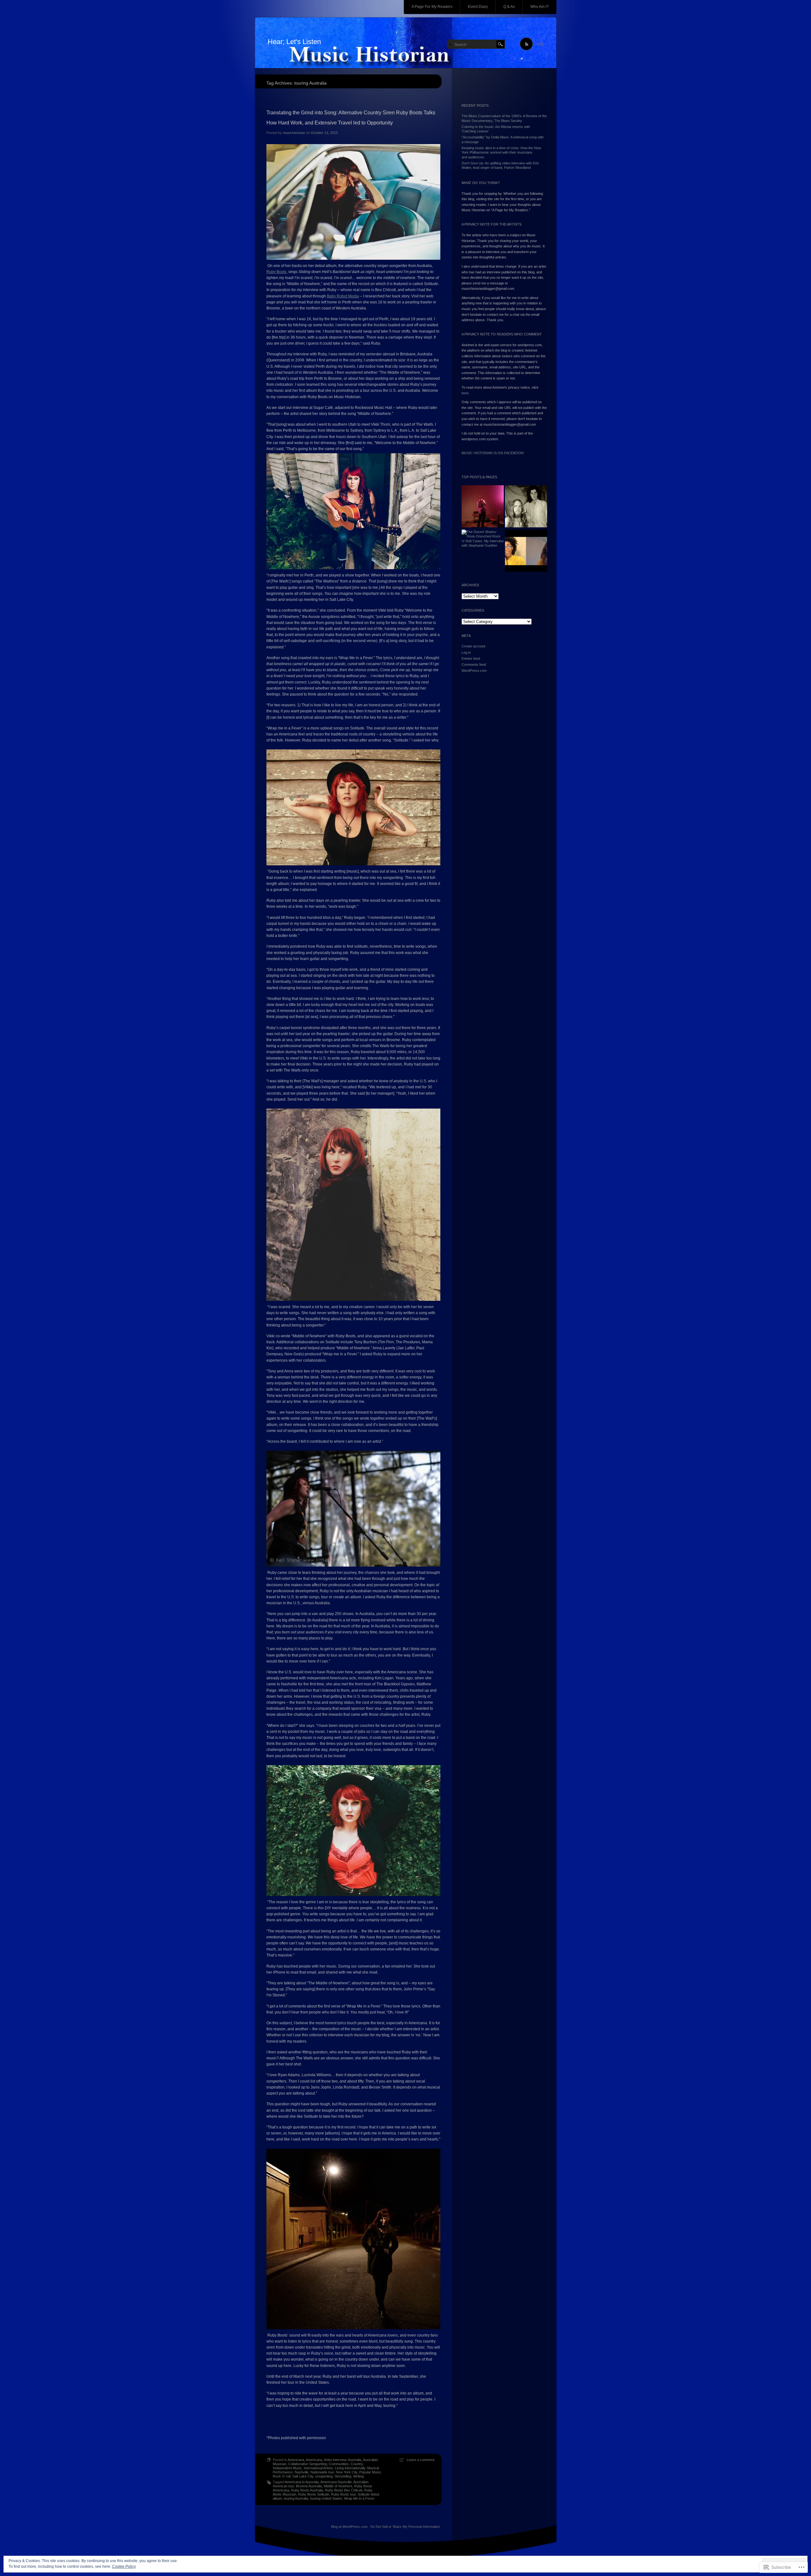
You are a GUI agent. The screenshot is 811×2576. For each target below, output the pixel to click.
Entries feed (471, 658)
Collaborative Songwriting (308, 2464)
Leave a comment (421, 2460)
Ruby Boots (276, 272)
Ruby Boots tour (343, 2494)
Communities (339, 2464)
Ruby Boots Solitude (314, 2494)
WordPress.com (474, 671)
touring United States (326, 2498)
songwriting (324, 2476)
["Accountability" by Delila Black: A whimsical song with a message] (526, 551)
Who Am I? (540, 7)
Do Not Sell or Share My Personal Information (405, 2527)
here (465, 393)
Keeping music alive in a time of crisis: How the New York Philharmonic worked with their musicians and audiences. (501, 153)
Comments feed (474, 665)
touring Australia (296, 2498)
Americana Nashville (336, 2482)
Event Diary (478, 7)
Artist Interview (335, 2460)
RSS (540, 44)
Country (357, 2464)
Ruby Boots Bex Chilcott (344, 2490)
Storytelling (343, 2476)
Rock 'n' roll (282, 2476)
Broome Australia (309, 2486)
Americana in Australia (302, 2482)
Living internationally (350, 2468)
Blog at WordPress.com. (350, 2527)
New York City (347, 2472)
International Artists (318, 2468)
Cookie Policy (124, 2566)
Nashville (302, 2472)
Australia (354, 2460)
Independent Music (287, 2468)
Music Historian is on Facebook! (493, 453)
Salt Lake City (303, 2476)
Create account (473, 646)
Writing (358, 2476)
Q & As (509, 7)
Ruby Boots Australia (307, 2490)
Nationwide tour (322, 2472)
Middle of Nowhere (338, 2486)
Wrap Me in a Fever (359, 2498)
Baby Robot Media (343, 296)
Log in (466, 652)
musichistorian (294, 133)
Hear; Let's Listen (294, 42)
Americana (296, 2460)
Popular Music (370, 2472)
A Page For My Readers (432, 7)
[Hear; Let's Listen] (406, 43)
